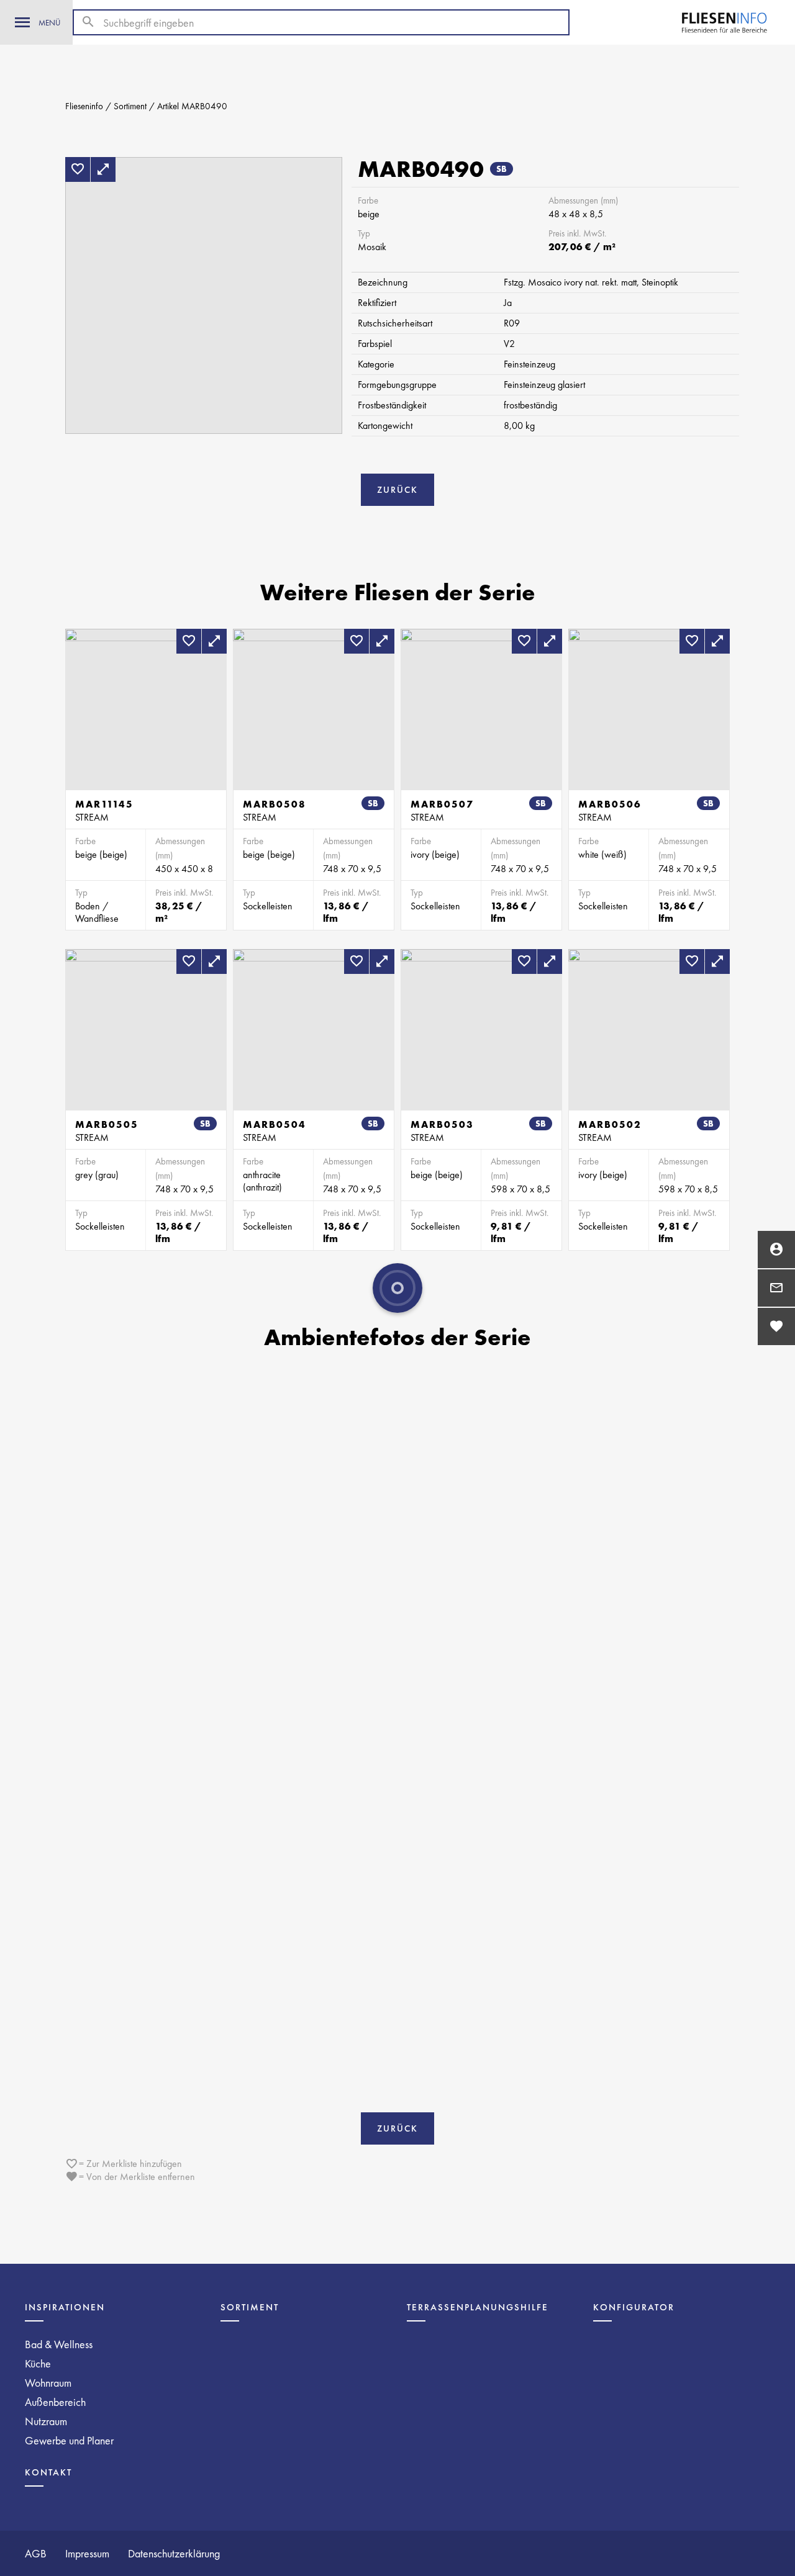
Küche (38, 2363)
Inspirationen (65, 2307)
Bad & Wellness (59, 2344)
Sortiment (130, 106)
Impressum (87, 2553)
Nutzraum (46, 2421)
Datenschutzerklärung (174, 2553)
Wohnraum (48, 2383)
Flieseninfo (84, 106)
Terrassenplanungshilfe (478, 2307)
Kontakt (48, 2472)
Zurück (397, 490)
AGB (36, 2553)
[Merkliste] (776, 1326)
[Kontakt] (776, 1288)
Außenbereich (55, 2402)
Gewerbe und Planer (69, 2440)
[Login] (776, 1250)
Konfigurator (634, 2307)
